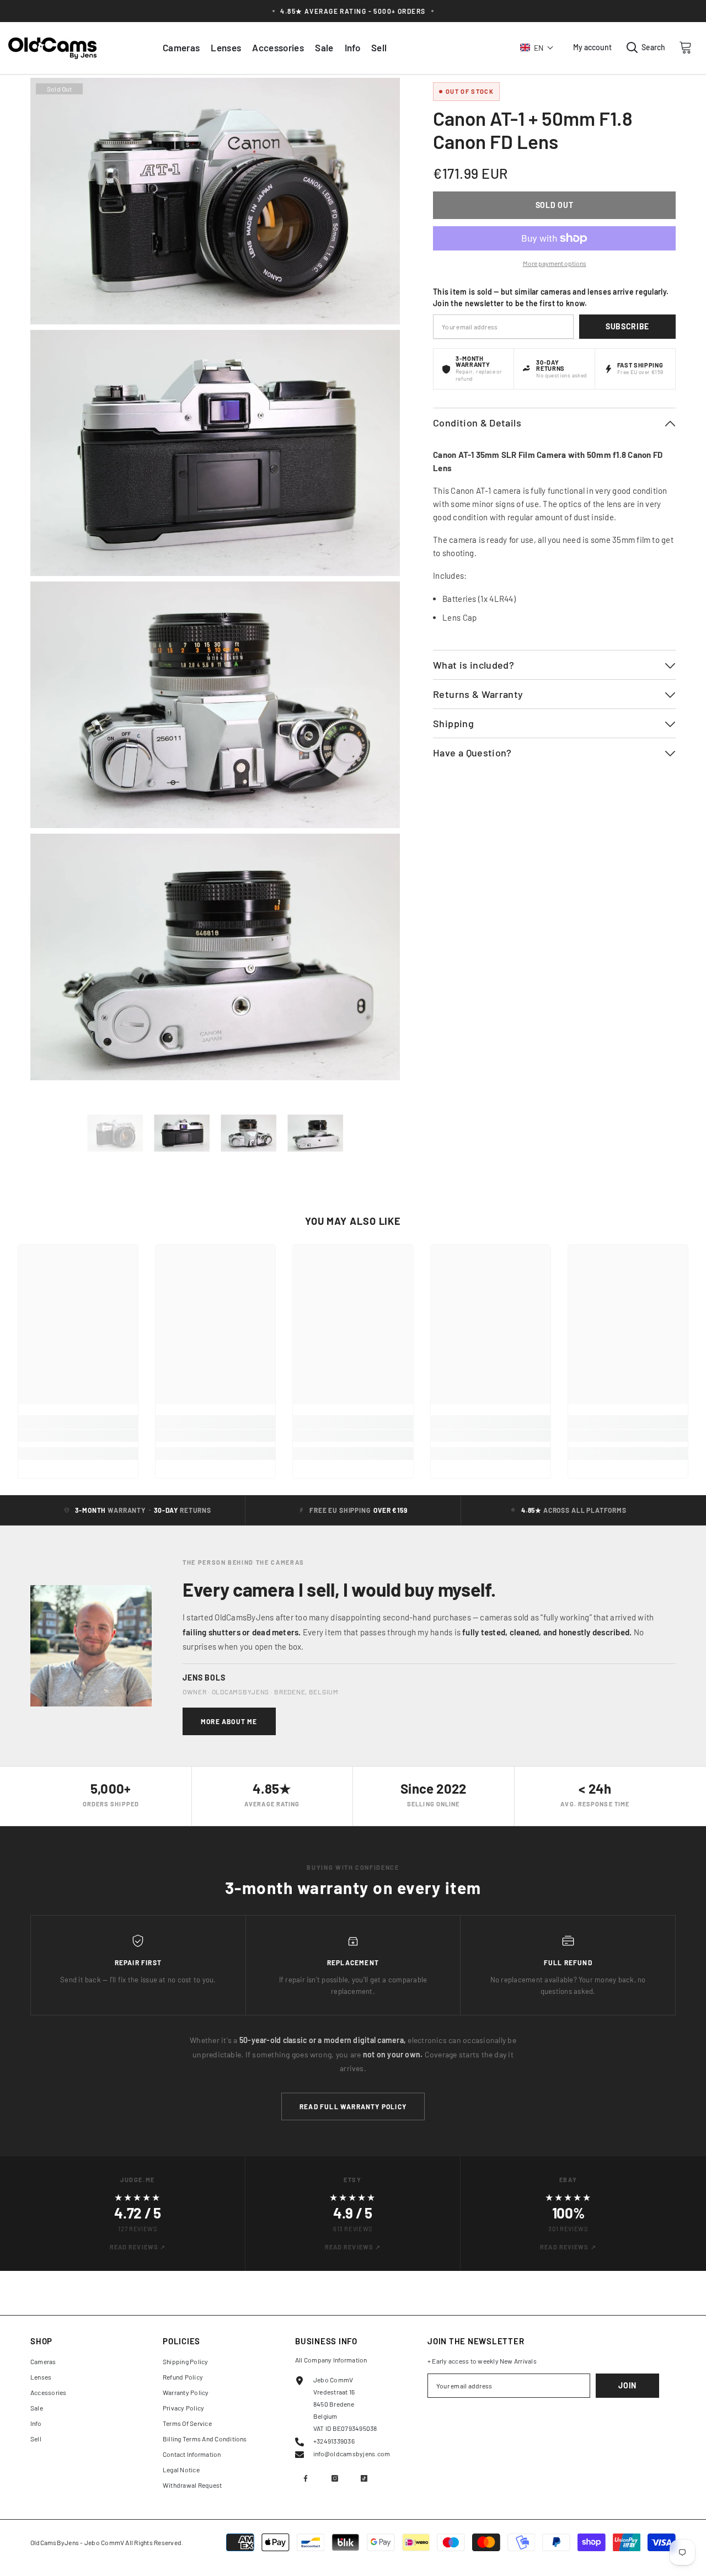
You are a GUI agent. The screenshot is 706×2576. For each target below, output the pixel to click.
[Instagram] (335, 2478)
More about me (229, 1721)
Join (627, 2385)
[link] (78, 1436)
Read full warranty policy (353, 2106)
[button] (537, 47)
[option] (115, 1133)
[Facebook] (306, 2478)
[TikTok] (364, 2478)
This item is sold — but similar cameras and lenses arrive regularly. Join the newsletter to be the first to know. (551, 297)
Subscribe (627, 326)
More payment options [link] (555, 263)
